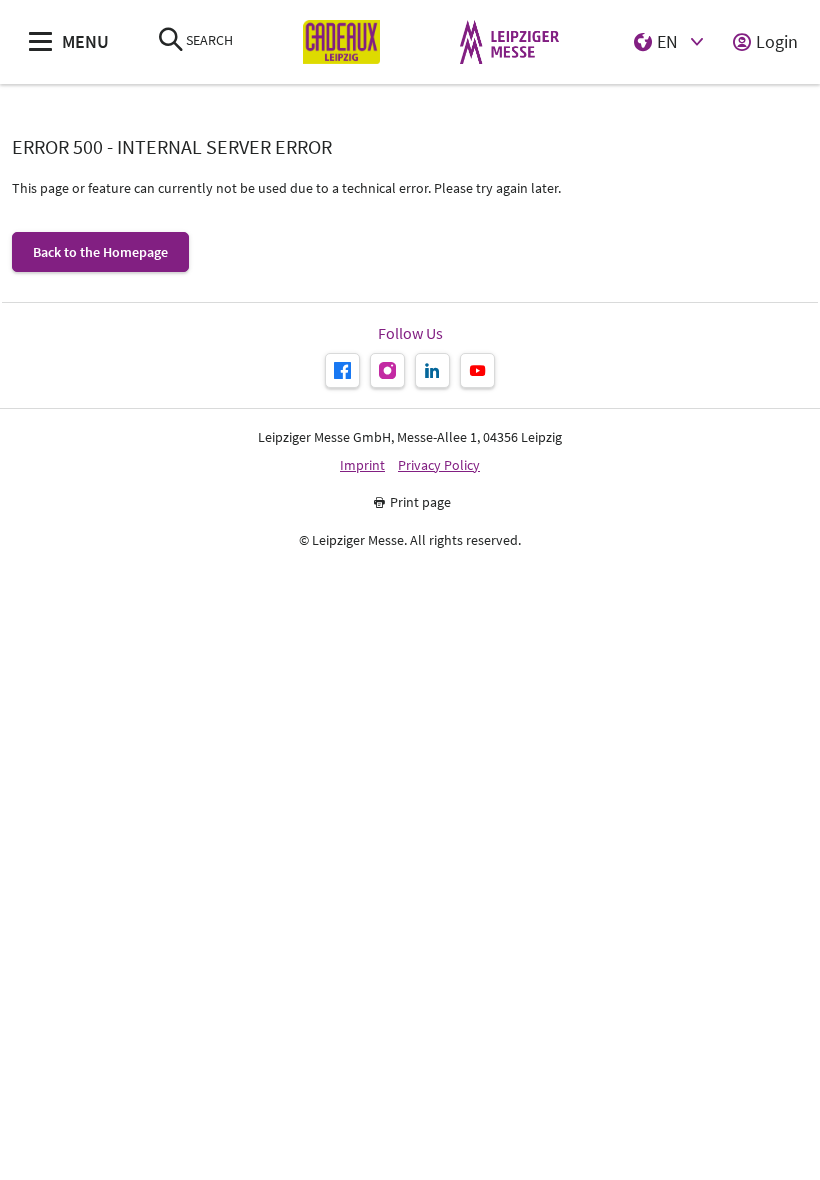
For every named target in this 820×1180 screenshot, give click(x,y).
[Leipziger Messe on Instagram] (387, 370)
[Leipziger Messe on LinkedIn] (432, 370)
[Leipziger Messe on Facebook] (342, 370)
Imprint (362, 465)
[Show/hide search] (171, 41)
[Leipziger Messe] (509, 42)
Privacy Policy (439, 465)
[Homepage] (341, 42)
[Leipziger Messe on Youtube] (477, 370)
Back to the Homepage (100, 252)
